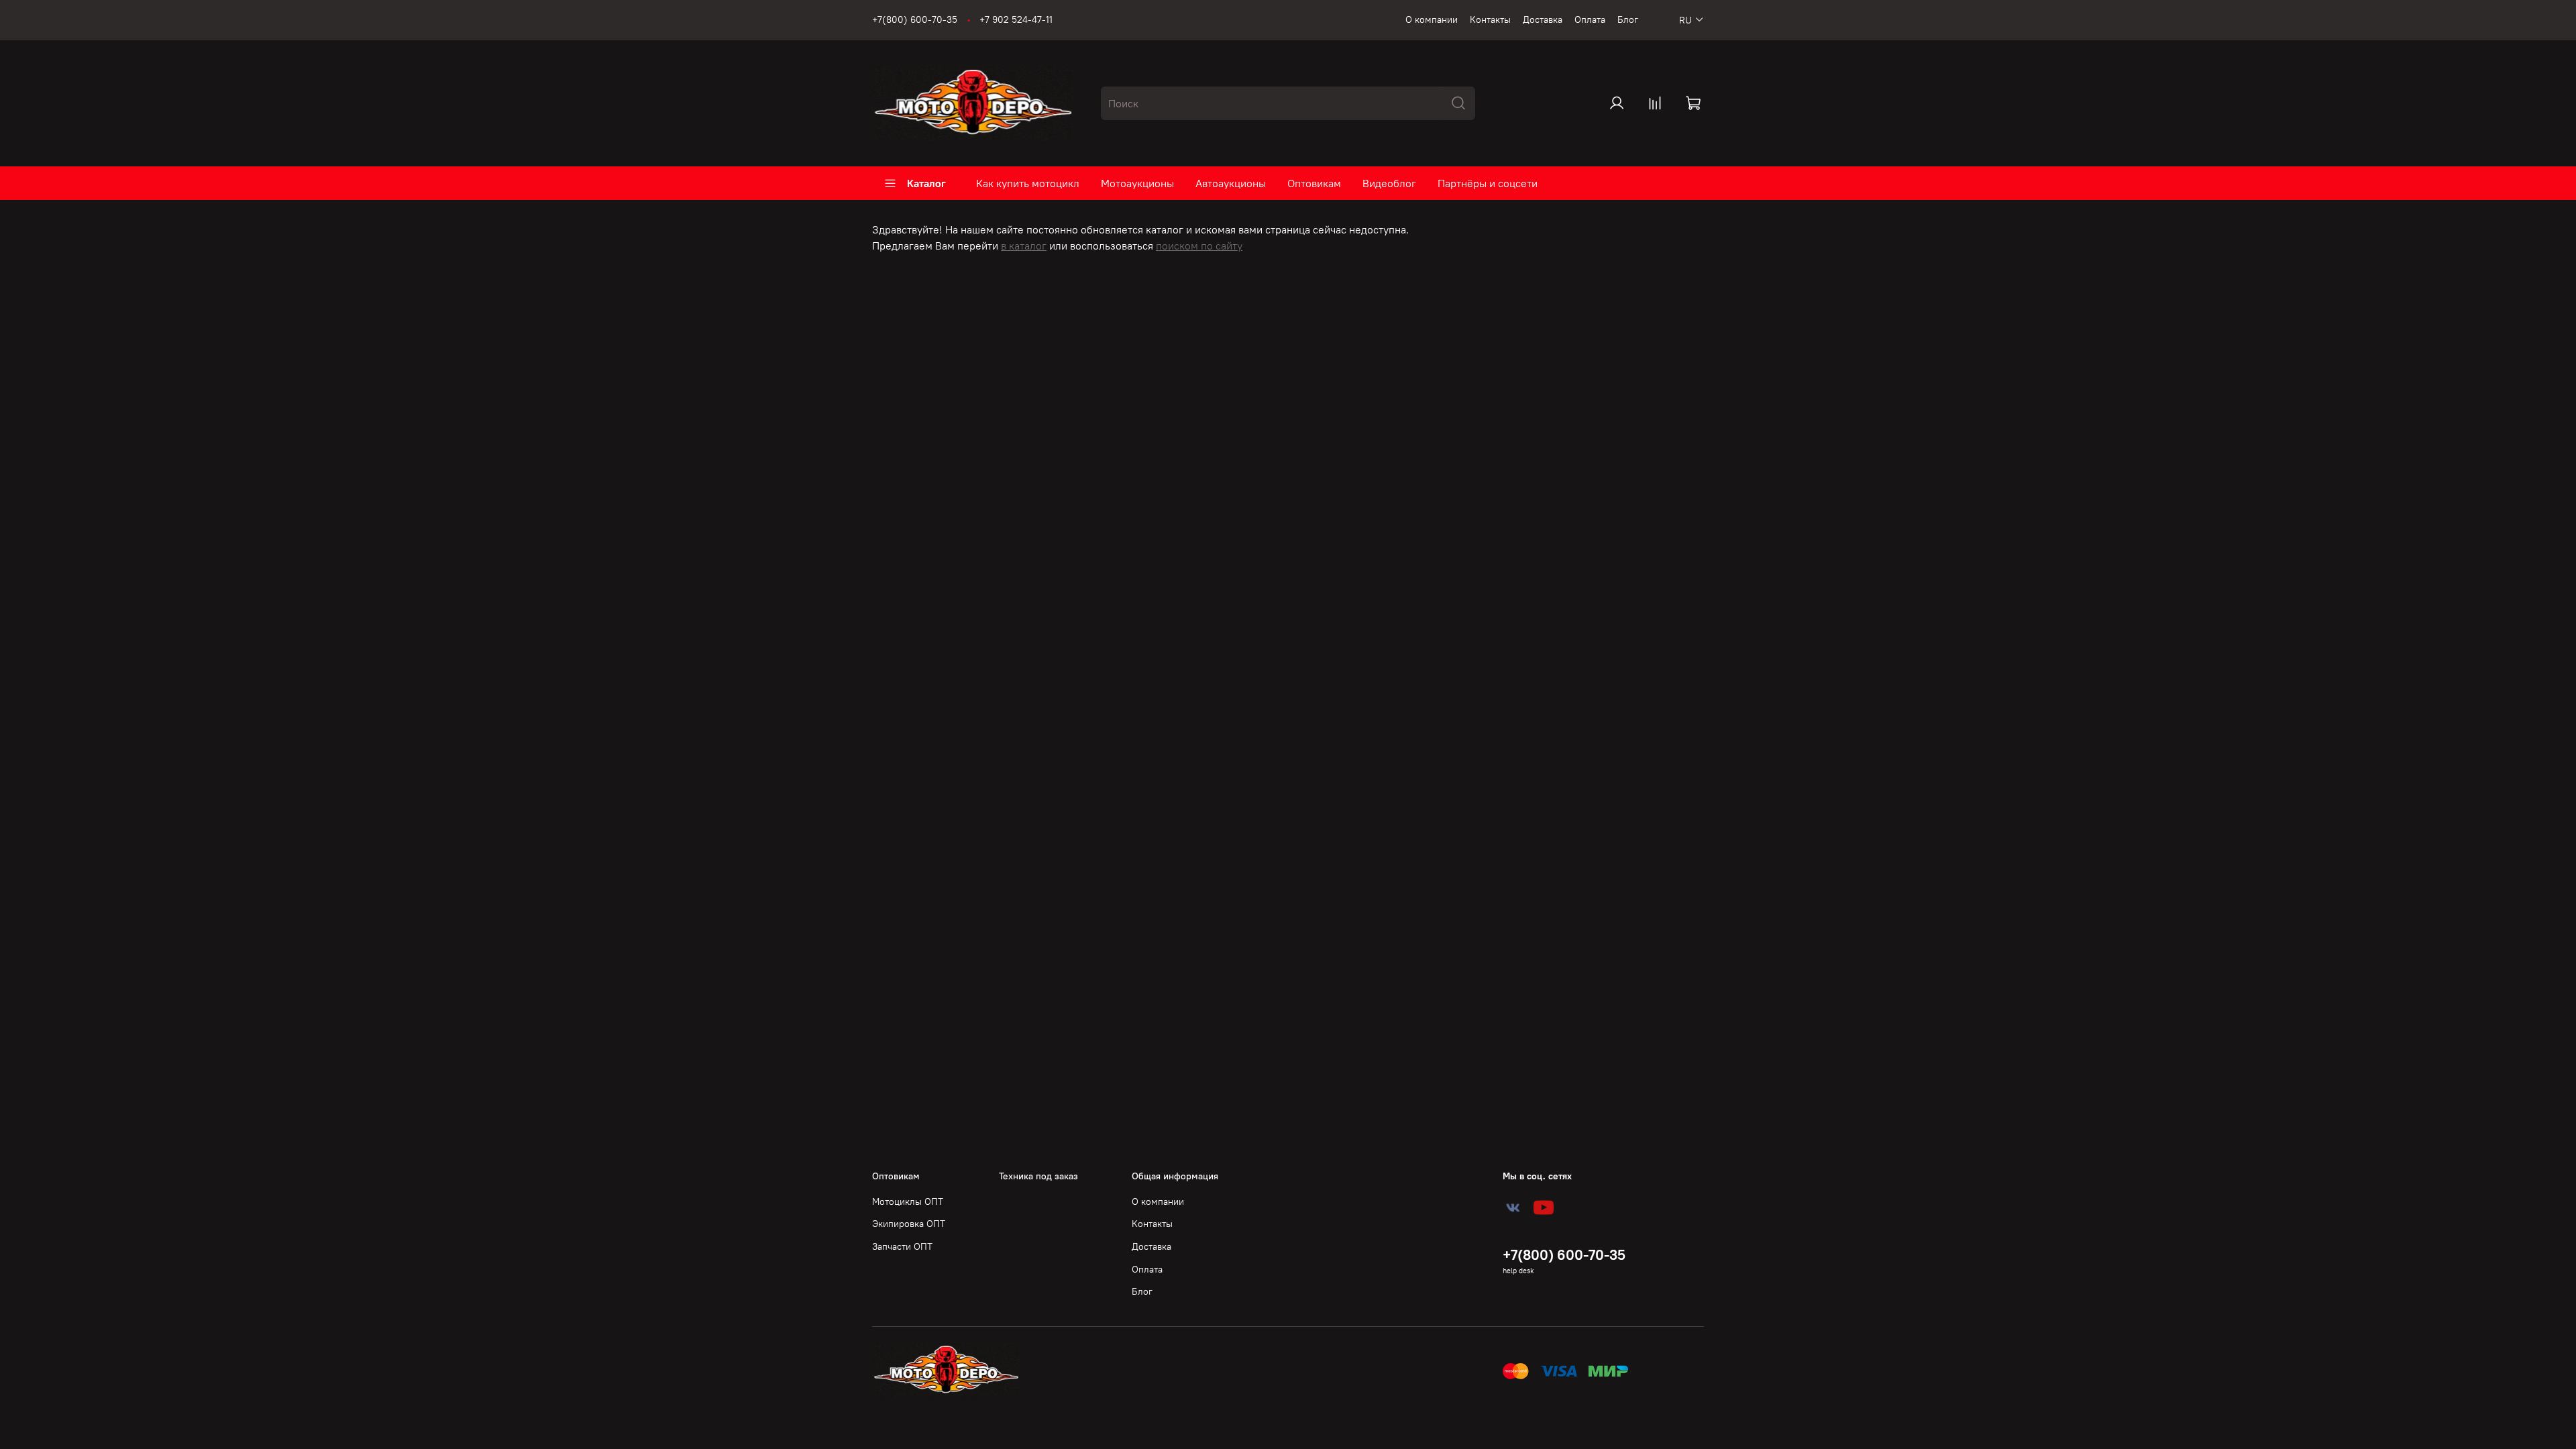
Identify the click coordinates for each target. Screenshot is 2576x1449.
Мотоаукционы (1137, 183)
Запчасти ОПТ (902, 1246)
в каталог (1024, 246)
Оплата (1590, 19)
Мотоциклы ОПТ (908, 1201)
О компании (1432, 19)
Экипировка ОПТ (909, 1224)
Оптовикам (1314, 183)
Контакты (1490, 19)
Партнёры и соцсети (1488, 183)
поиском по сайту (1199, 246)
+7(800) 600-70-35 (915, 19)
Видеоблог (1389, 183)
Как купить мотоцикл (1028, 183)
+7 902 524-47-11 (1016, 19)
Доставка (1543, 19)
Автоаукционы (1231, 183)
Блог (1628, 19)
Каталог (926, 183)
